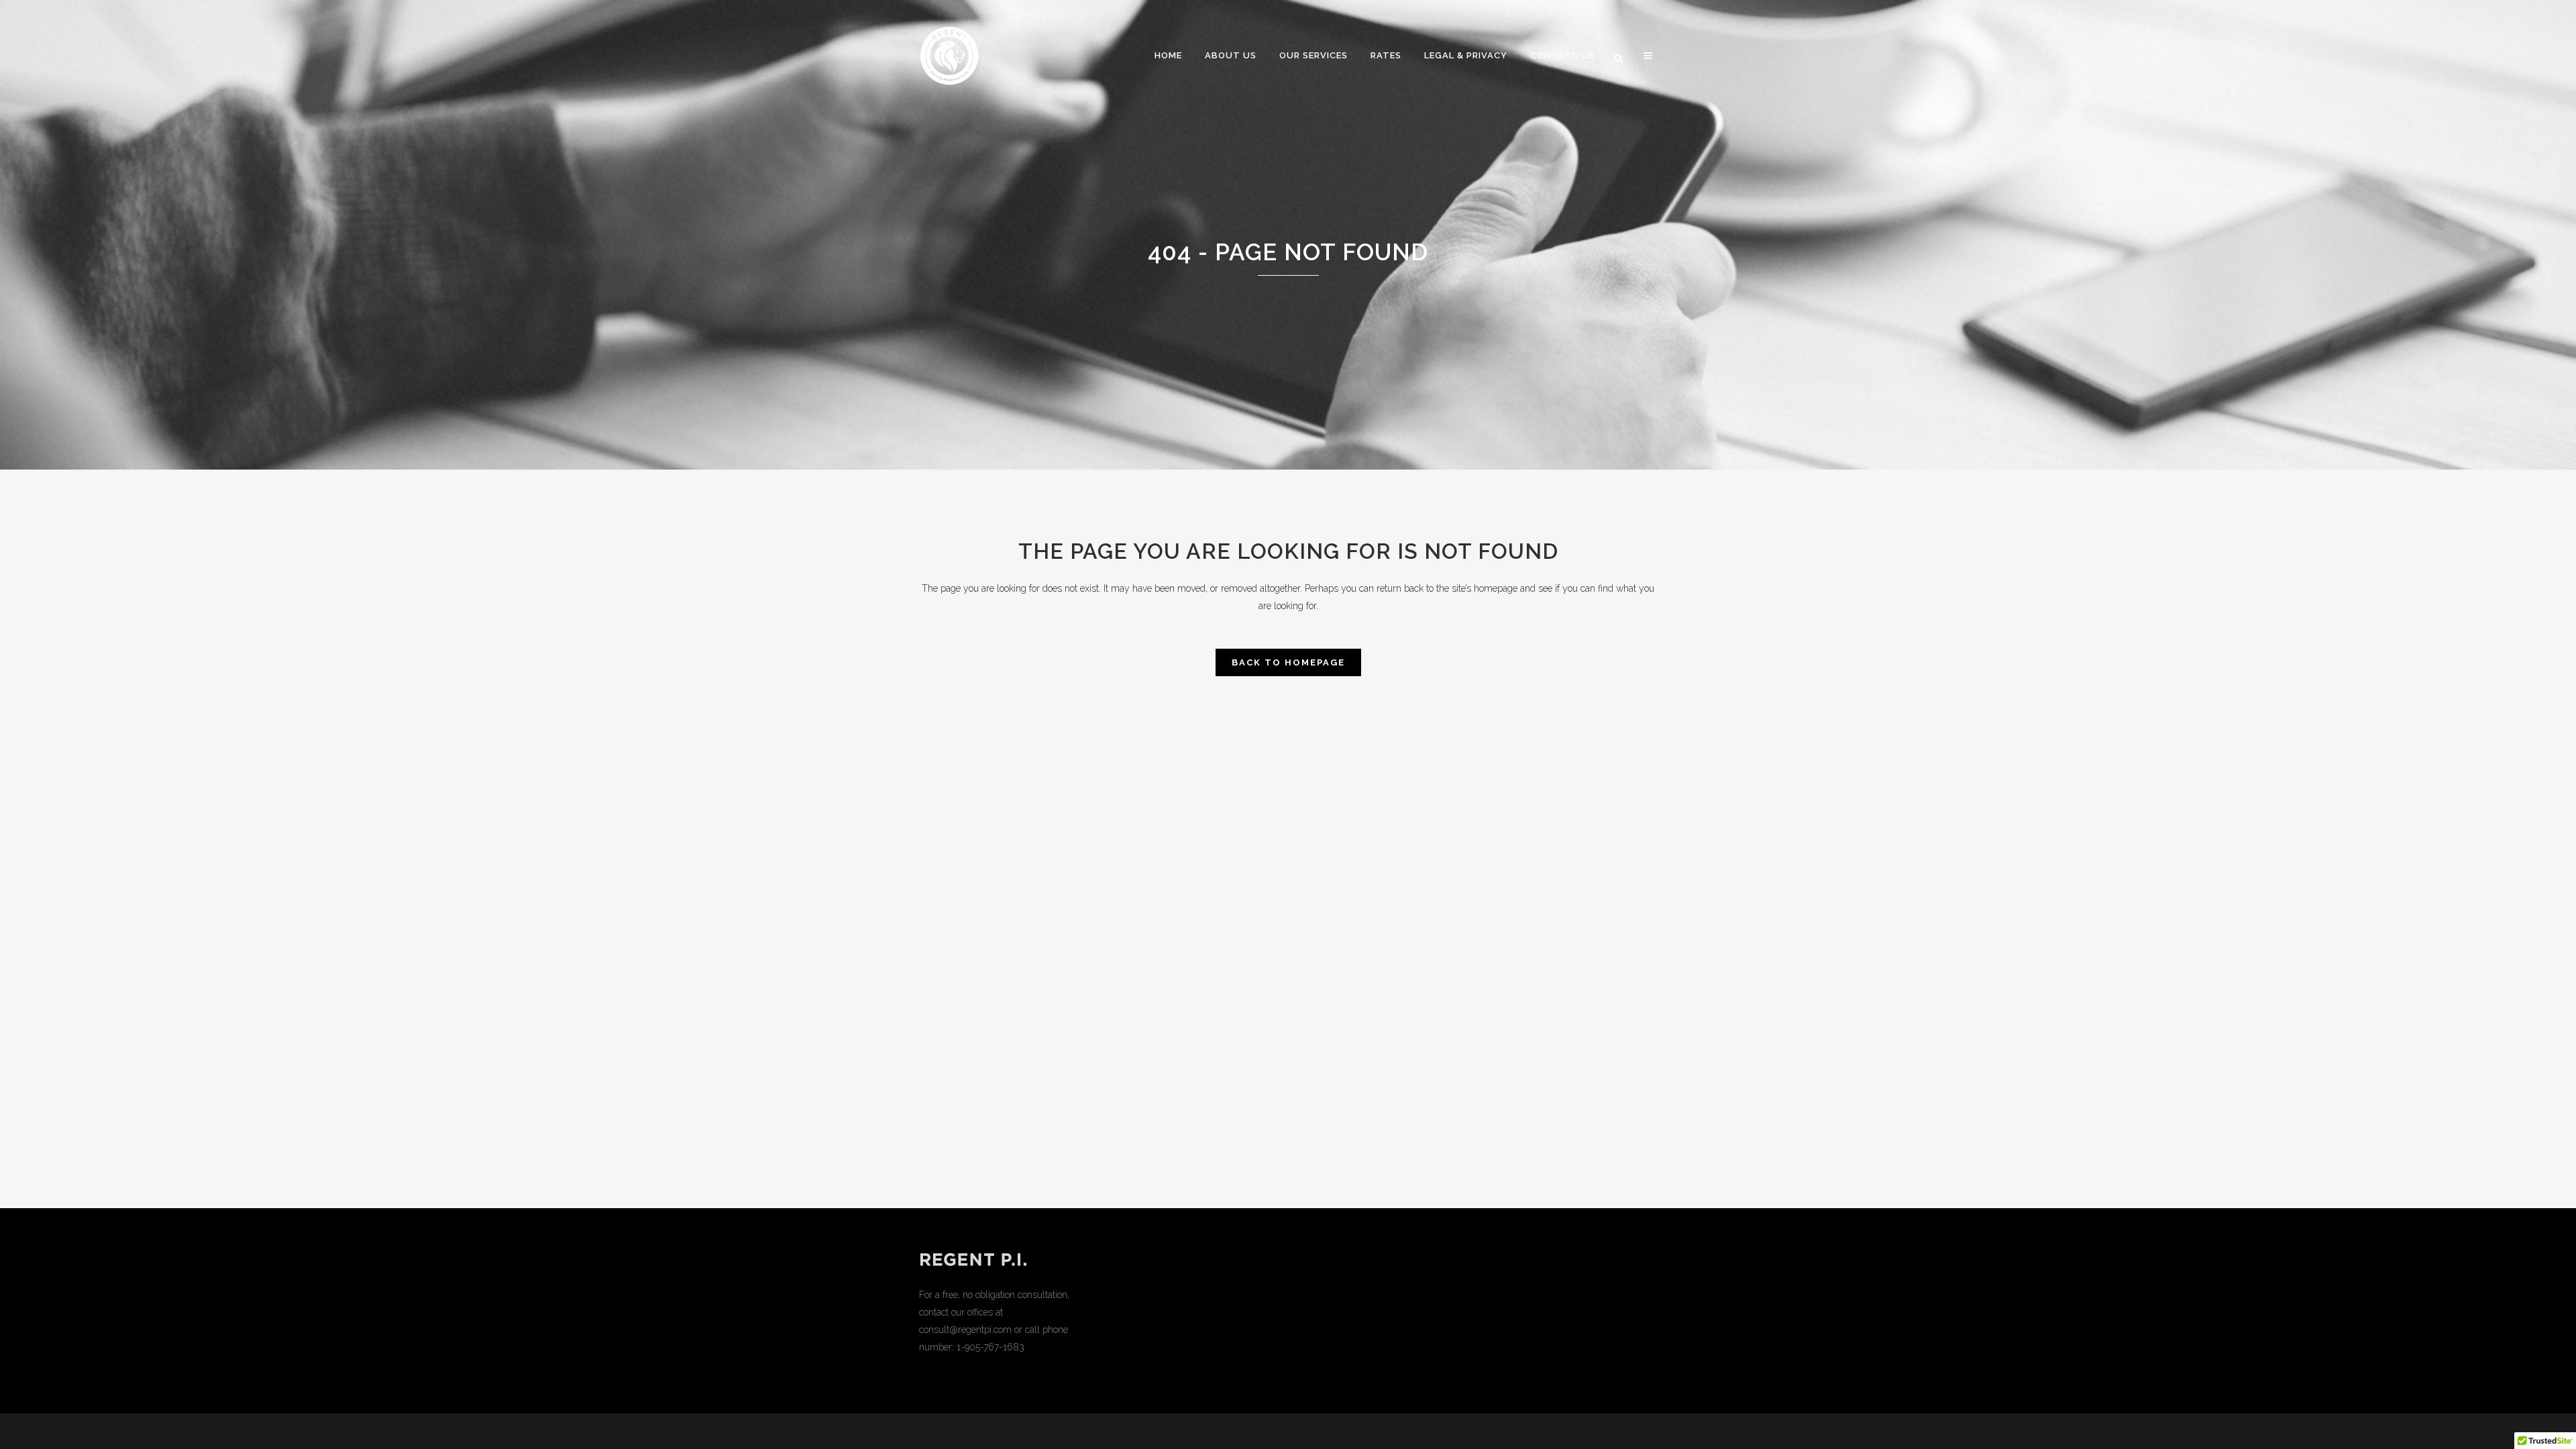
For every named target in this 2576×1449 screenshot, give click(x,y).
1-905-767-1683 (990, 1347)
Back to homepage (1288, 662)
